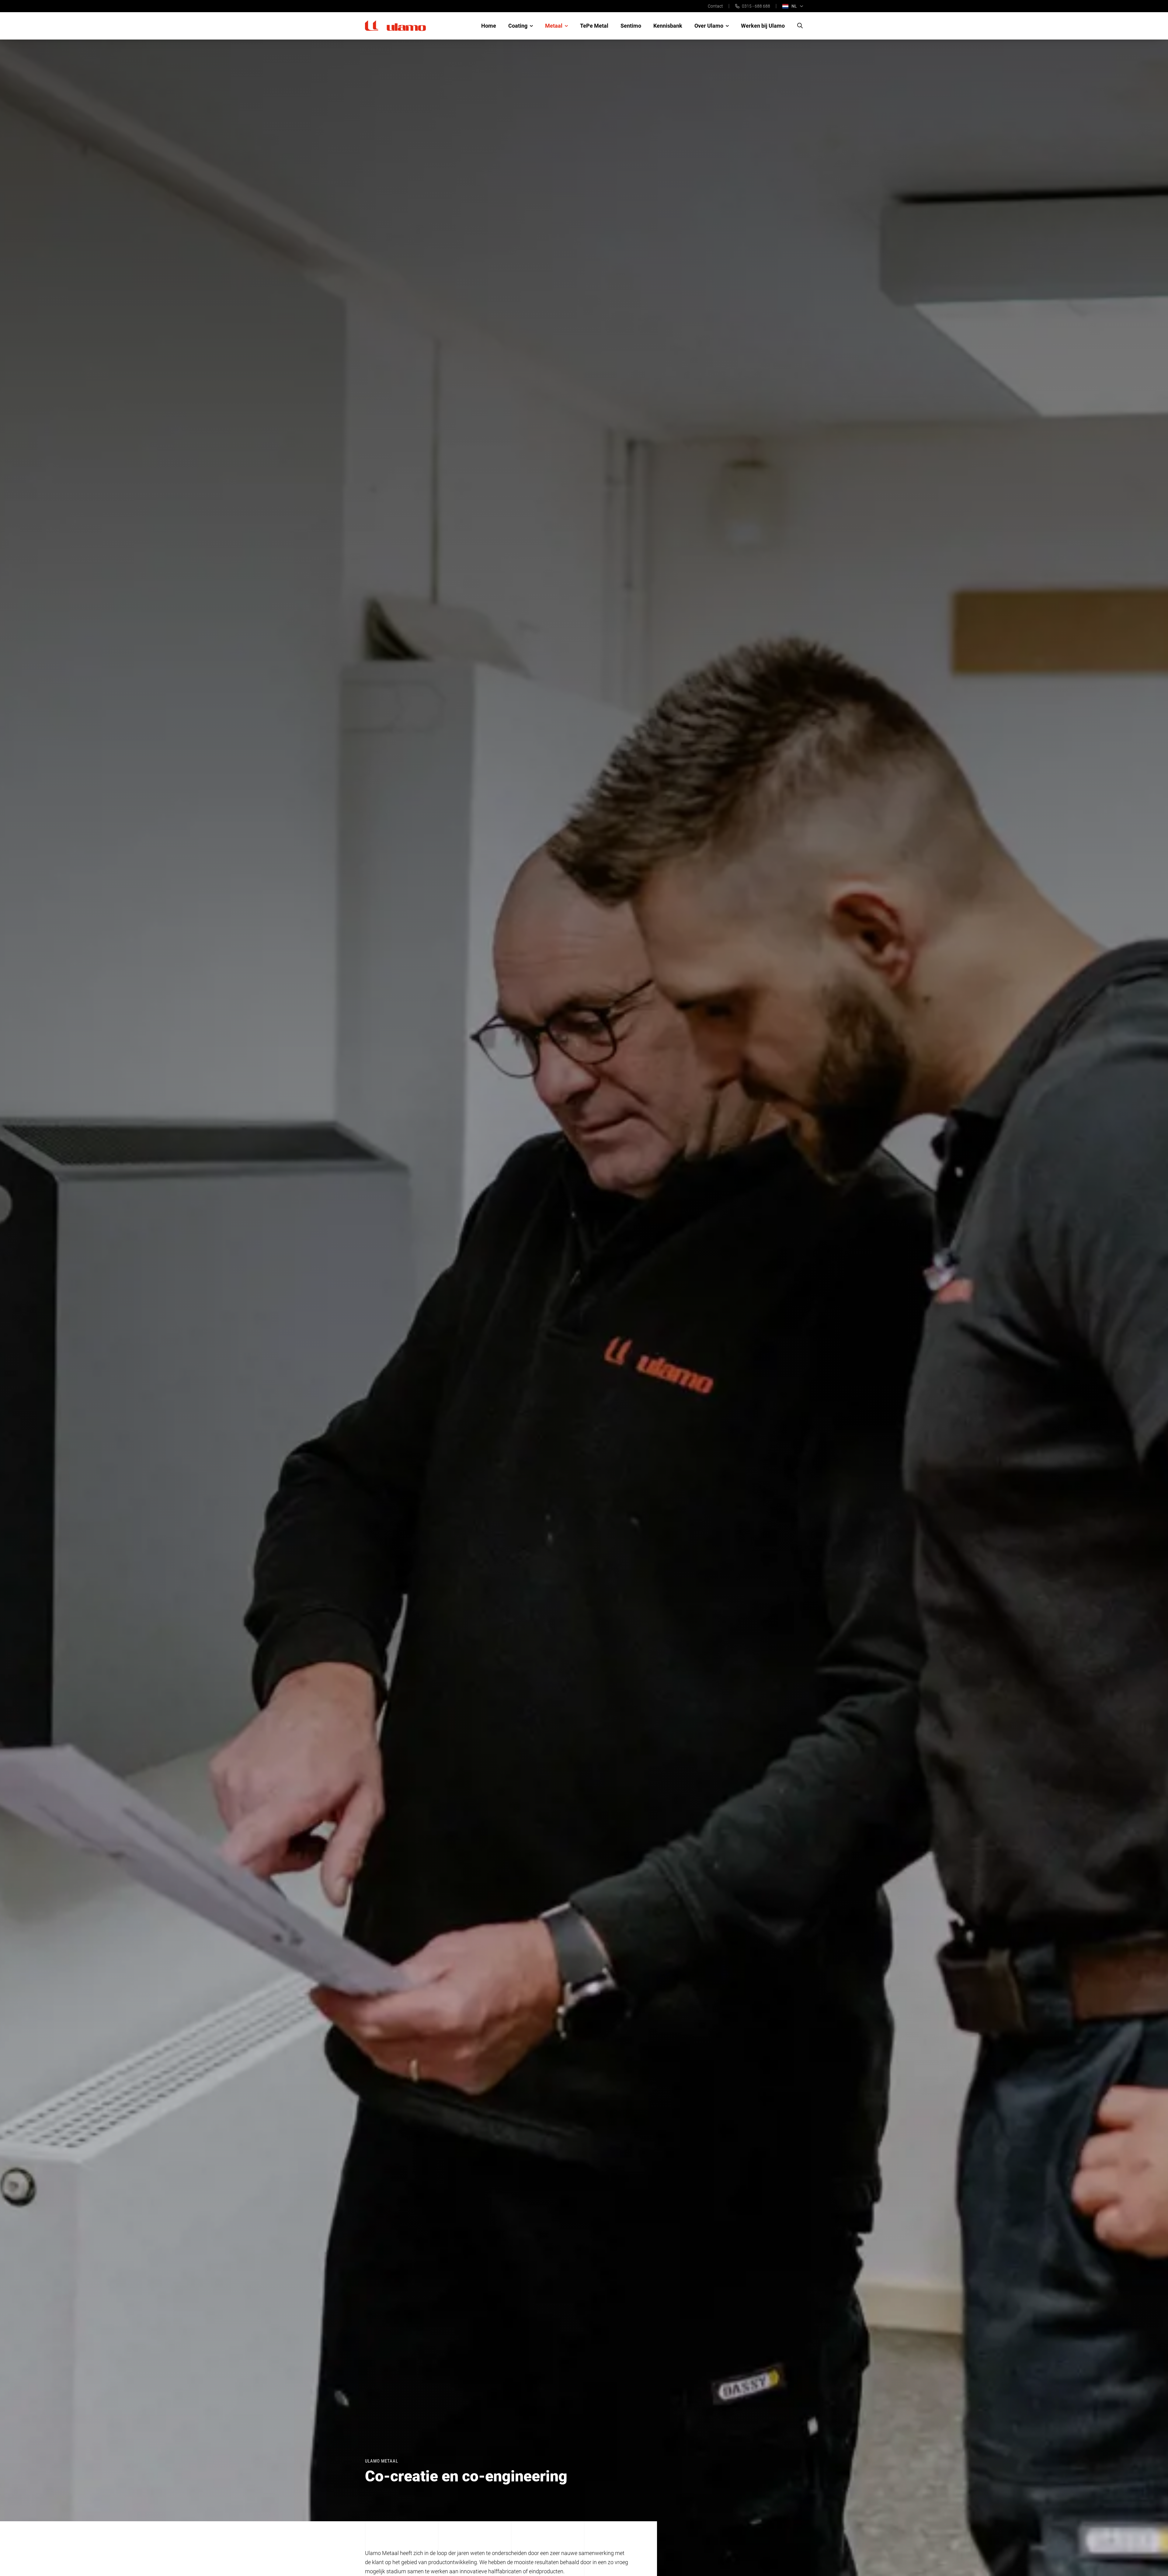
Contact (715, 6)
